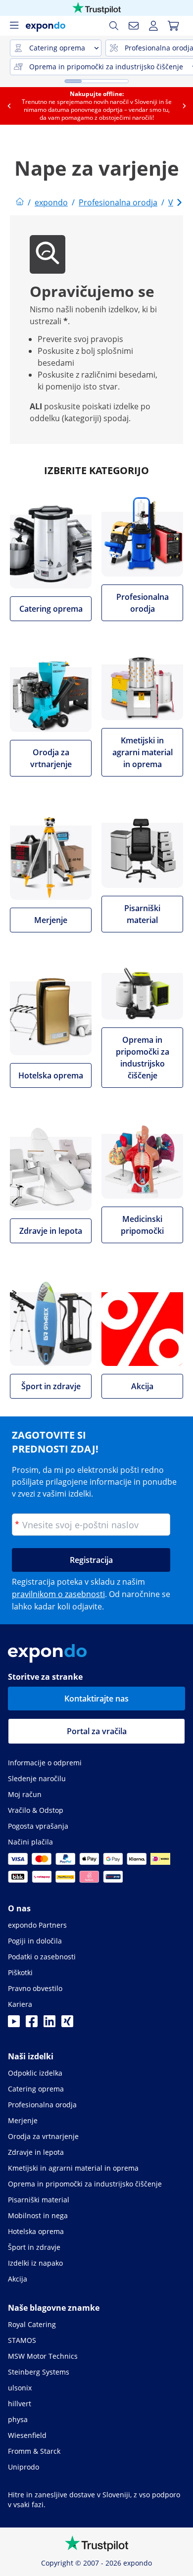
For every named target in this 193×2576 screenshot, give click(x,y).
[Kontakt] (134, 26)
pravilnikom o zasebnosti (58, 1594)
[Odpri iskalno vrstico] (114, 26)
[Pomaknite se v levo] (9, 106)
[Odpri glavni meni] (14, 26)
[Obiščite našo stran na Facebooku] (32, 2024)
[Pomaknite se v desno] (184, 106)
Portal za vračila (97, 1731)
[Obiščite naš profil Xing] (67, 2024)
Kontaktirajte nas (96, 1699)
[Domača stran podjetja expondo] (20, 202)
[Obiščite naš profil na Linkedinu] (49, 2024)
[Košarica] (173, 26)
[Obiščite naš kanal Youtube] (14, 2024)
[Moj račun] (153, 26)
